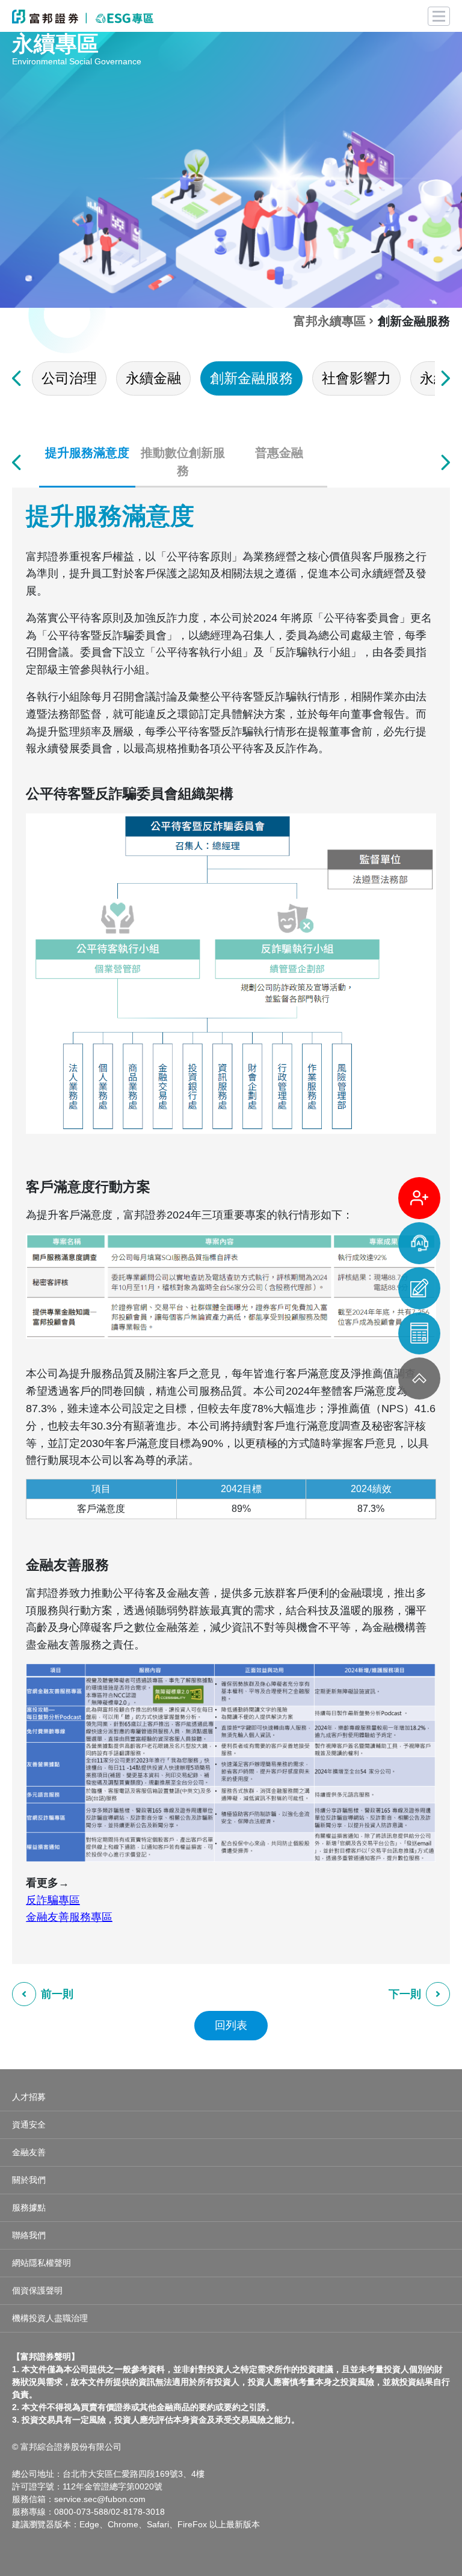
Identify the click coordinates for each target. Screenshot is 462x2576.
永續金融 (153, 378)
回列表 (231, 2025)
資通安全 (29, 2125)
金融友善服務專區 (69, 1917)
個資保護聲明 (37, 2290)
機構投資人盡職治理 (50, 2318)
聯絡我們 (29, 2235)
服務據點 (29, 2207)
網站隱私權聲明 (42, 2263)
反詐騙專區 (53, 1900)
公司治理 (69, 378)
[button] (17, 378)
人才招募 (29, 2097)
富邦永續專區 (330, 321)
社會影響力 (356, 378)
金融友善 (29, 2152)
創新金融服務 (251, 378)
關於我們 (29, 2180)
